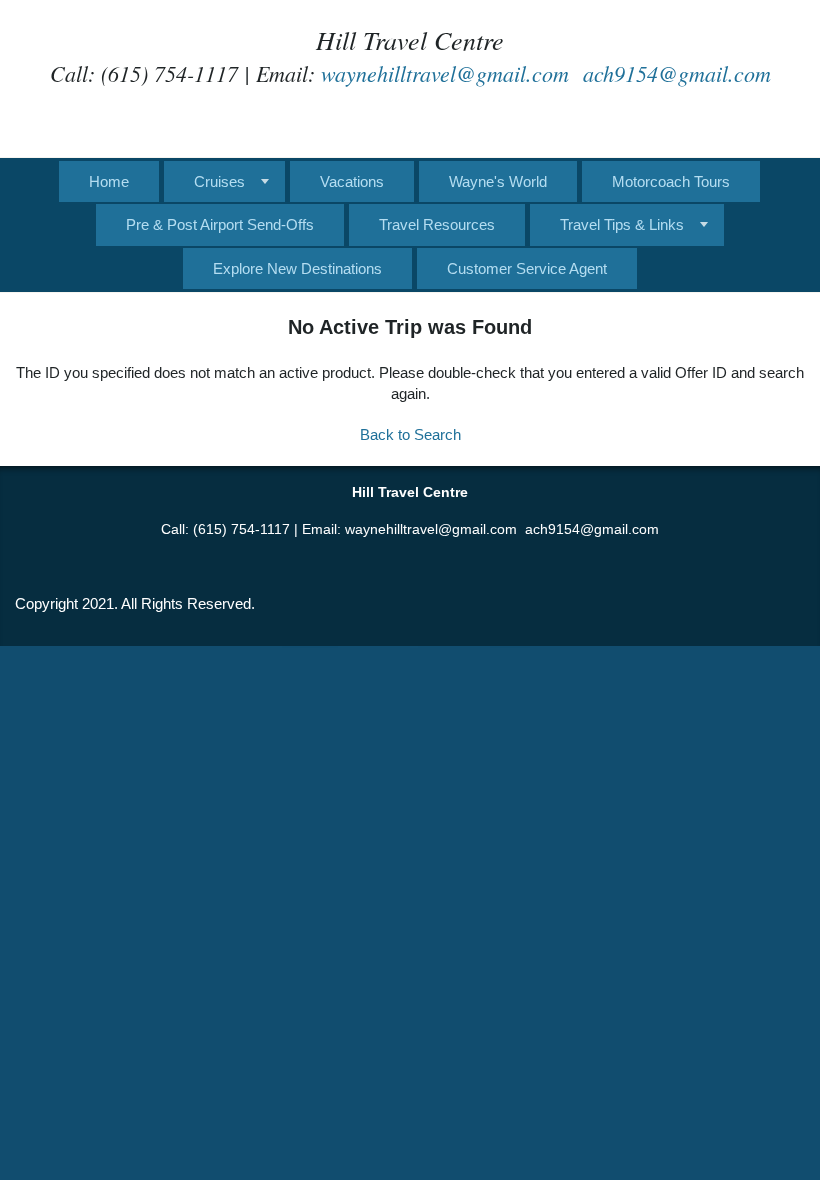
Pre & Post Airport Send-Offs (220, 224)
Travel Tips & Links (622, 224)
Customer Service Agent (527, 268)
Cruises (219, 181)
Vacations (352, 181)
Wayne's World (498, 181)
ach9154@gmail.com (677, 73)
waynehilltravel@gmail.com (445, 73)
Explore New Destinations (297, 268)
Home (109, 181)
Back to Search (410, 434)
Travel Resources (437, 224)
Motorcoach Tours (671, 181)
